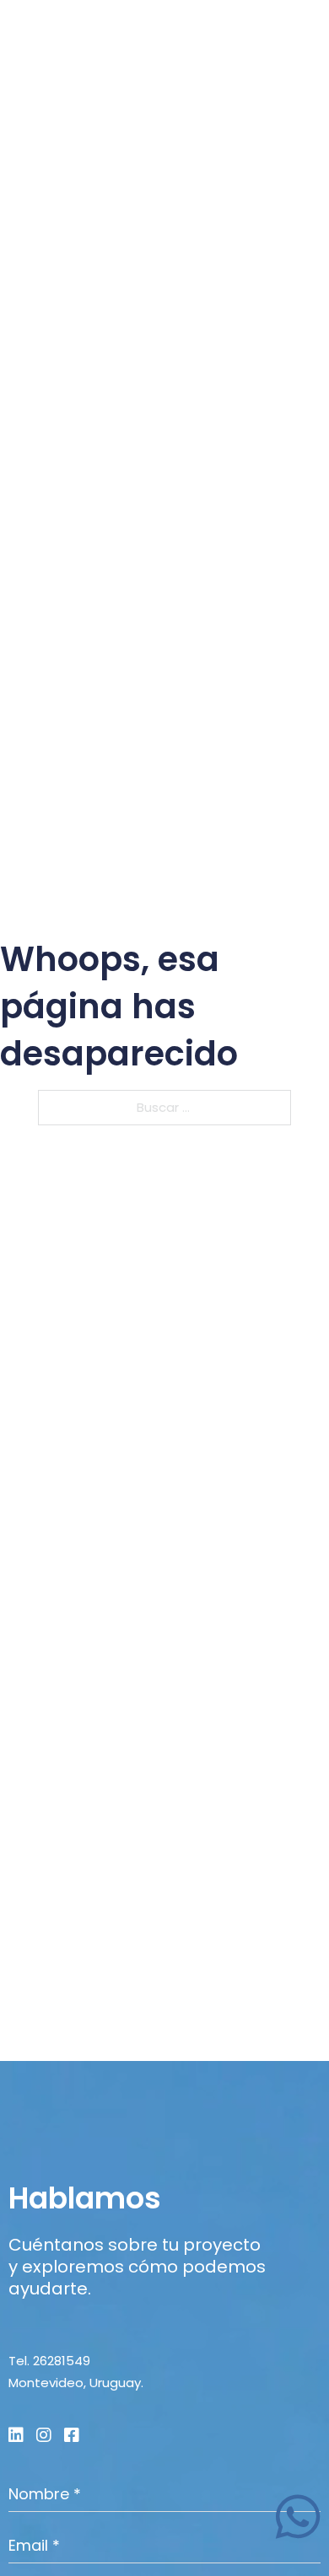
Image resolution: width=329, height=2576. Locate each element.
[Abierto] (304, 38)
